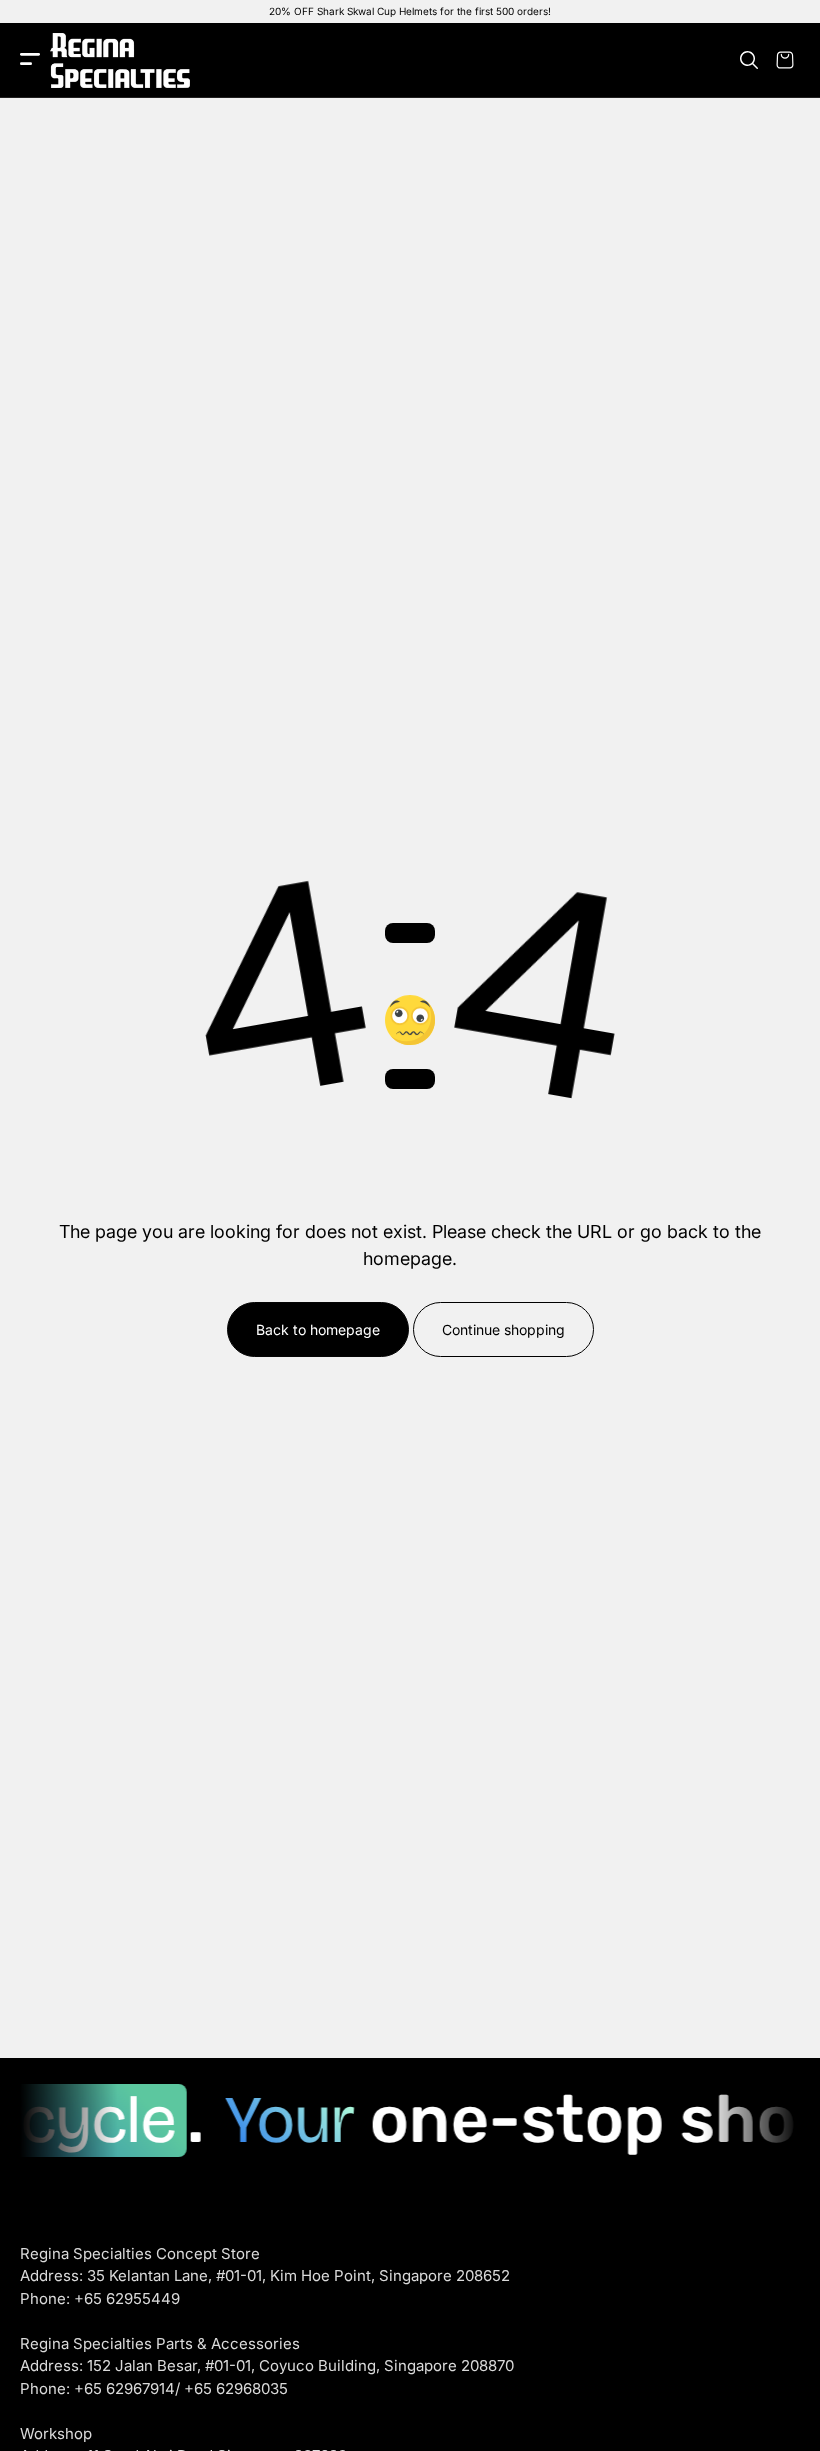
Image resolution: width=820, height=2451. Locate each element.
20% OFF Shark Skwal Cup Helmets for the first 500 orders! (410, 11)
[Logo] (120, 60)
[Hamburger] (30, 60)
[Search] (749, 60)
